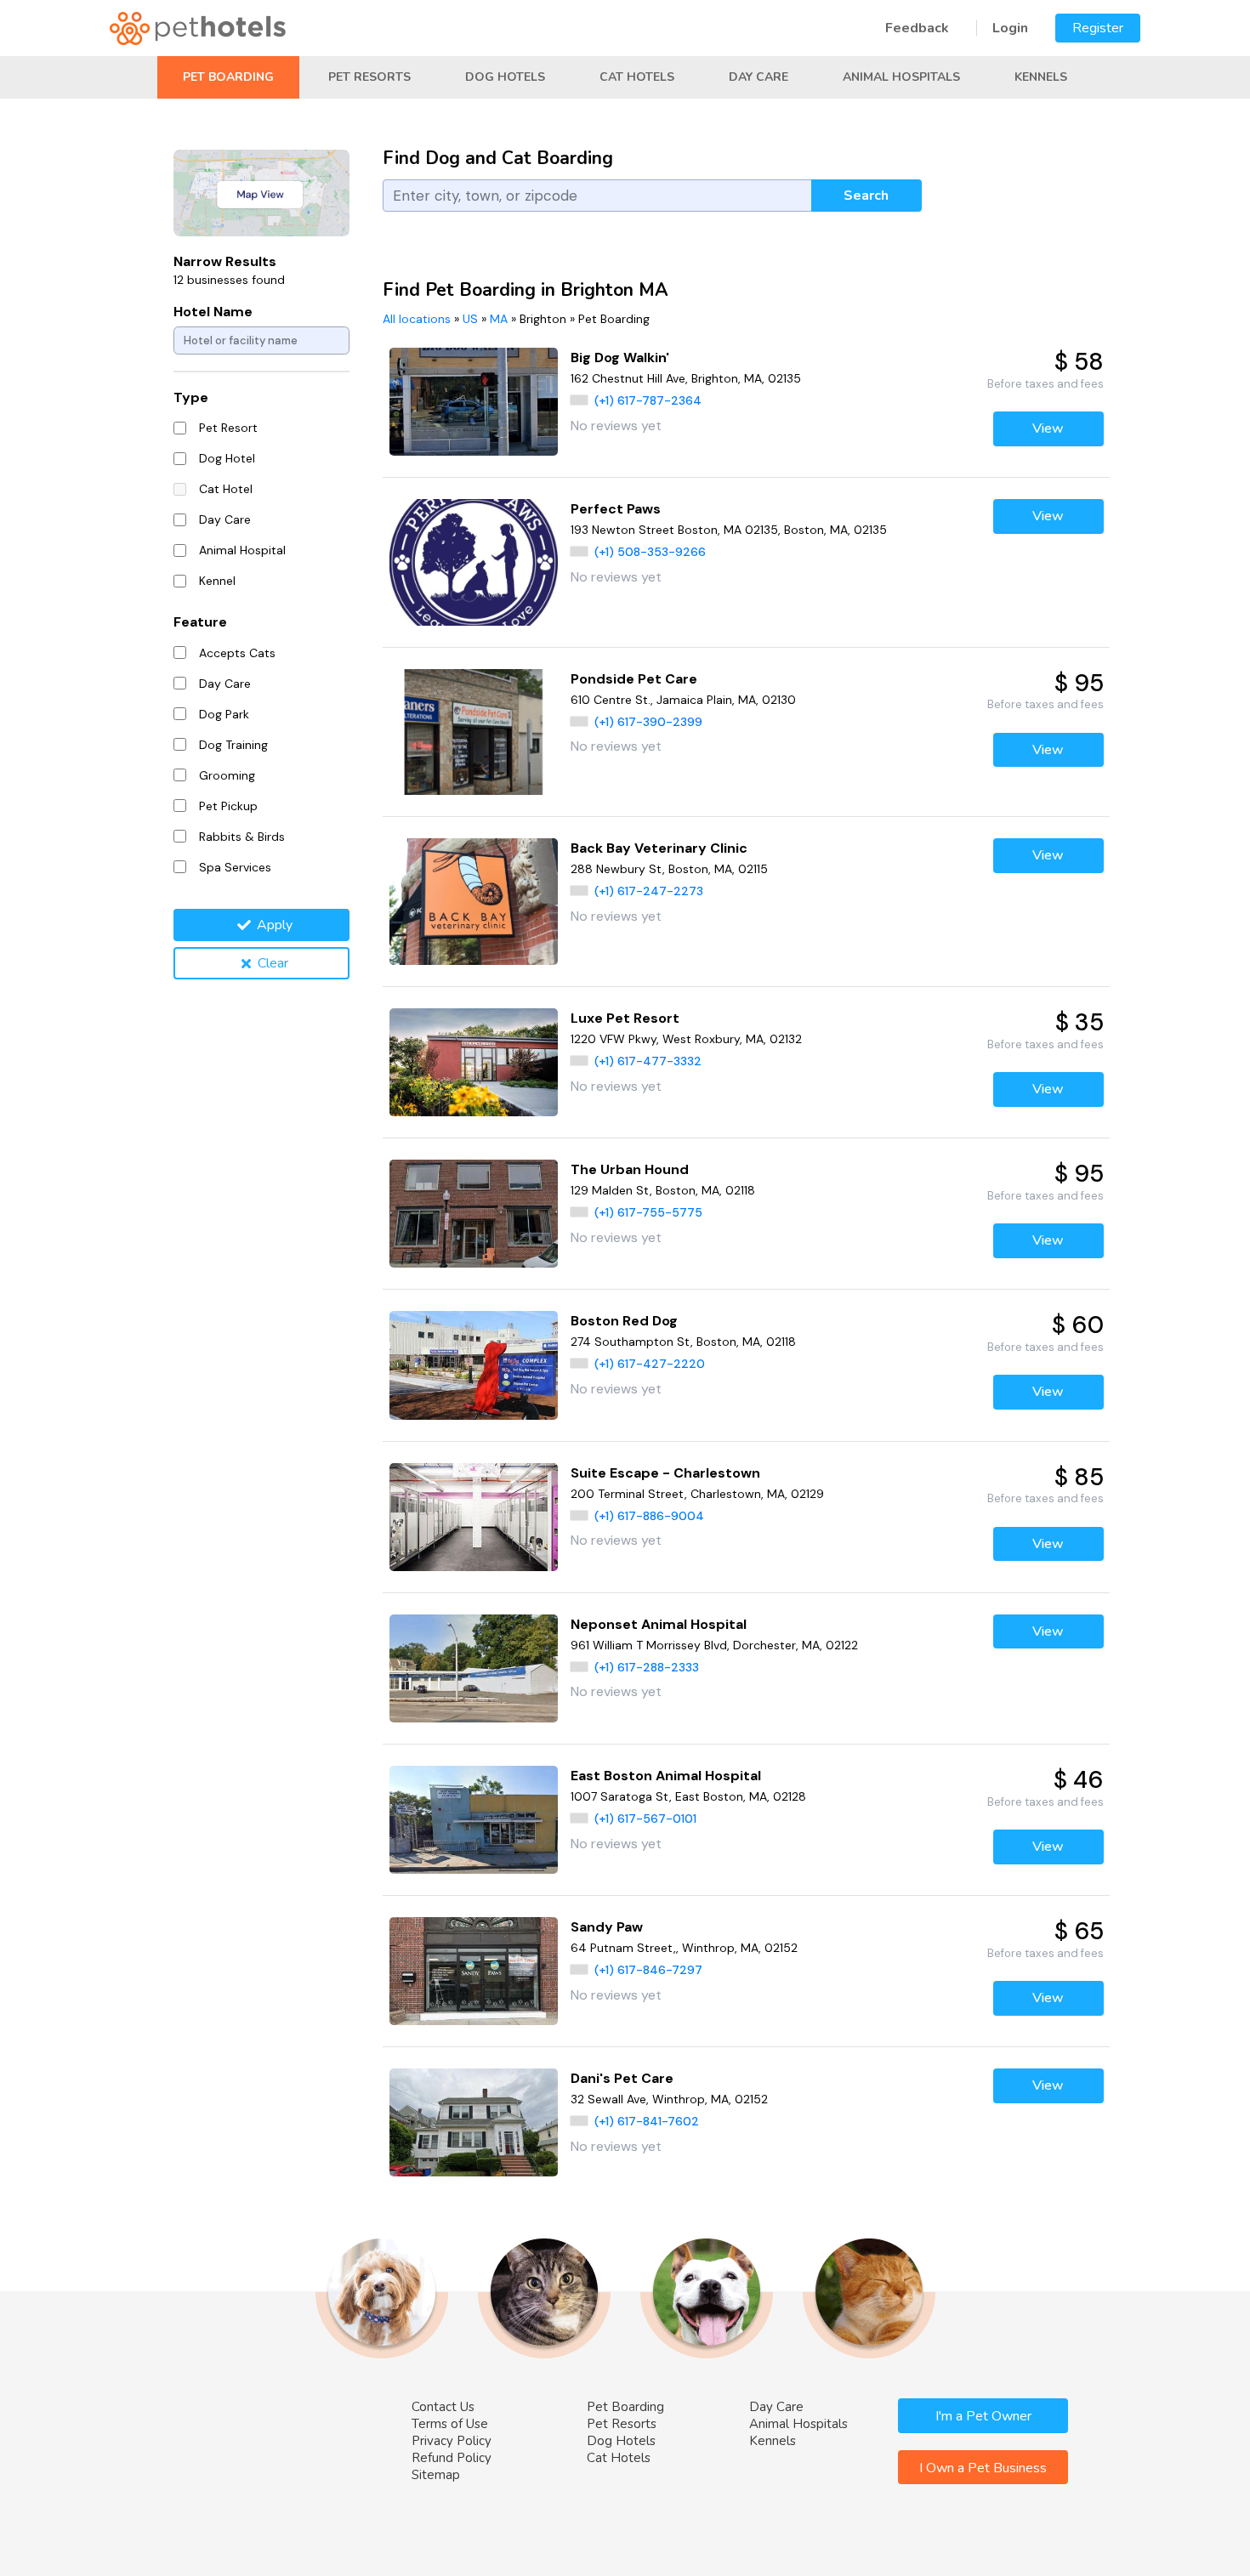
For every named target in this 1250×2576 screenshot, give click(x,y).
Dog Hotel (227, 458)
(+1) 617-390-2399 (648, 722)
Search (866, 196)
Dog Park (224, 714)
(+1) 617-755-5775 (648, 1212)
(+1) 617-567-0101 (645, 1819)
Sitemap (436, 2475)
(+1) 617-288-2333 (647, 1667)
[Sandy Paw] (474, 1971)
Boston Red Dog (624, 1321)
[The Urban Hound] (474, 1214)
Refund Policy (452, 2458)
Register (1098, 28)
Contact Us (443, 2407)
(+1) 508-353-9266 (650, 552)
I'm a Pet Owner (983, 2416)
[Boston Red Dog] (474, 1365)
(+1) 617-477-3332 (648, 1061)
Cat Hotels (637, 77)
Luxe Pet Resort (625, 1018)
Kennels (1041, 77)
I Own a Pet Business (983, 2468)
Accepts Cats (237, 653)
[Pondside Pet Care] (474, 732)
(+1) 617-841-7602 (647, 2121)
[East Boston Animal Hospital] (474, 1820)
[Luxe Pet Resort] (474, 1062)
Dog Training (233, 745)
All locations (417, 319)
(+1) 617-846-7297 (648, 1970)
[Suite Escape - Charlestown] (474, 1517)
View (1048, 428)
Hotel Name (213, 312)
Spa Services (235, 867)
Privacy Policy (452, 2441)
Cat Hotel (226, 489)
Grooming (227, 775)
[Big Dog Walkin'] (474, 402)
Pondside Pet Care (634, 679)
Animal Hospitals (901, 77)
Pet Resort (228, 428)
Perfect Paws (616, 509)
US (470, 319)
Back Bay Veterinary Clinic (659, 848)
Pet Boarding (228, 77)
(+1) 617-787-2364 (648, 400)
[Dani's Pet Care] (474, 2122)
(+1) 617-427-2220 (650, 1364)
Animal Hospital (242, 550)
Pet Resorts (369, 77)
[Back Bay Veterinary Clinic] (474, 902)
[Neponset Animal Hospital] (474, 1668)
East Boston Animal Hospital (666, 1776)
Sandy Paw (607, 1927)
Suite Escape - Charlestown (665, 1473)
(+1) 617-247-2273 (649, 891)
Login (1010, 28)
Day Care (759, 77)
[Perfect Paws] (474, 562)
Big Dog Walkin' (620, 357)
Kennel (217, 581)
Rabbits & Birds (242, 837)
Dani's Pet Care (622, 2078)
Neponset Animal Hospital (659, 1624)
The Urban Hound (630, 1169)
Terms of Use (450, 2424)
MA (499, 319)
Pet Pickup (228, 806)
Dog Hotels (505, 77)
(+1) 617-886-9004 (649, 1516)
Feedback (917, 28)
